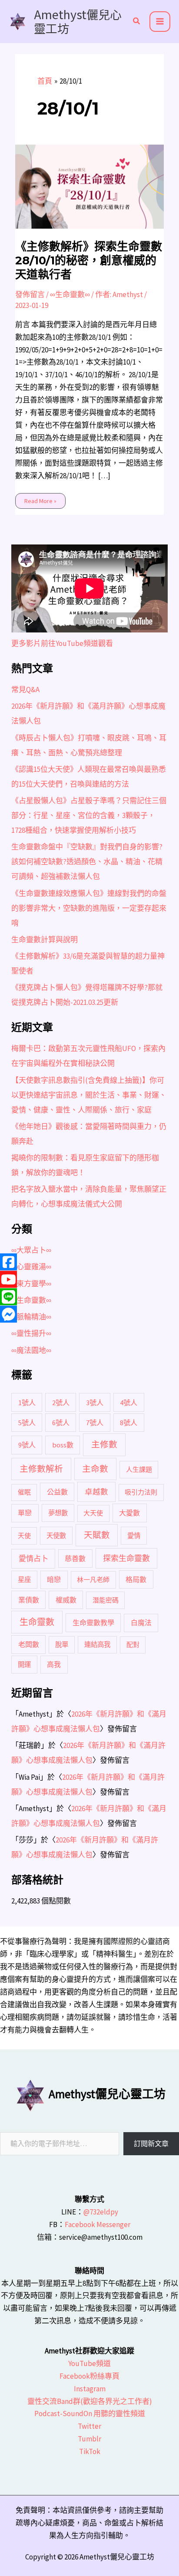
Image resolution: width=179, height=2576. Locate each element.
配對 (133, 1645)
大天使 (93, 1513)
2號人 (61, 1403)
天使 (24, 1536)
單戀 (25, 1513)
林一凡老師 (93, 1580)
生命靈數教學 (93, 1623)
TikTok (90, 2451)
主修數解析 (41, 1469)
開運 (24, 1665)
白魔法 (141, 1623)
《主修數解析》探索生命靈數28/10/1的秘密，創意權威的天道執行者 (89, 260)
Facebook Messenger (98, 2224)
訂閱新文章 (151, 2143)
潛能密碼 (106, 1600)
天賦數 (97, 1535)
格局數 (136, 1579)
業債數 (29, 1600)
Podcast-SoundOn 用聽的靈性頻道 (90, 2414)
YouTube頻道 (89, 2363)
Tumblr (89, 2439)
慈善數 (75, 1558)
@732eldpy (101, 2212)
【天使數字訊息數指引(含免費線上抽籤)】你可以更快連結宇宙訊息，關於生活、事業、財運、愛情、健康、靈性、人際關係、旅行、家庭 (89, 1095)
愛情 (134, 1536)
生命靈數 (37, 1622)
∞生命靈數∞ (70, 294)
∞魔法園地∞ (31, 1350)
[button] (137, 22)
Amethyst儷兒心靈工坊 (78, 21)
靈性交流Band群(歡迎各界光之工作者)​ (90, 2401)
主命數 (95, 1469)
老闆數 (29, 1644)
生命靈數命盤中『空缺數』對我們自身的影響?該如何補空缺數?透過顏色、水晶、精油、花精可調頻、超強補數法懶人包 (87, 862)
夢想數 (58, 1513)
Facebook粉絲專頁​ (89, 2376)
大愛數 (129, 1513)
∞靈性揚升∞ (31, 1333)
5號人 (27, 1423)
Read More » (40, 499)
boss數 (63, 1445)
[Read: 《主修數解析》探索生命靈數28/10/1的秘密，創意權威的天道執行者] (90, 186)
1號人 (27, 1403)
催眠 (24, 1492)
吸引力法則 (141, 1492)
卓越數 (96, 1492)
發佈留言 (30, 294)
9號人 (27, 1445)
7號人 (95, 1423)
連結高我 (97, 1645)
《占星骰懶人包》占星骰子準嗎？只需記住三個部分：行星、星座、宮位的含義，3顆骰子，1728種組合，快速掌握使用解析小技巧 (89, 815)
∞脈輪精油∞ (31, 1317)
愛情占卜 (33, 1558)
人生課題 (139, 1469)
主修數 (104, 1444)
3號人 (95, 1403)
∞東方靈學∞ (31, 1284)
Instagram (90, 2389)
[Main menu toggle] (160, 22)
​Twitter (89, 2426)
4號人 (129, 1403)
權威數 (66, 1600)
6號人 (61, 1423)
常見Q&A (25, 690)
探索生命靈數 (126, 1558)
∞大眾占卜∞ (31, 1250)
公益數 (57, 1492)
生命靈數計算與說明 (45, 940)
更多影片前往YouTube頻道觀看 (62, 643)
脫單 (62, 1645)
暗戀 (54, 1579)
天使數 (56, 1536)
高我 (54, 1664)
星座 (24, 1580)
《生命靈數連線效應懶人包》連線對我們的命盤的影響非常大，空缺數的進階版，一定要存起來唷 (89, 908)
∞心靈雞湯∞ (31, 1267)
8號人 (129, 1423)
